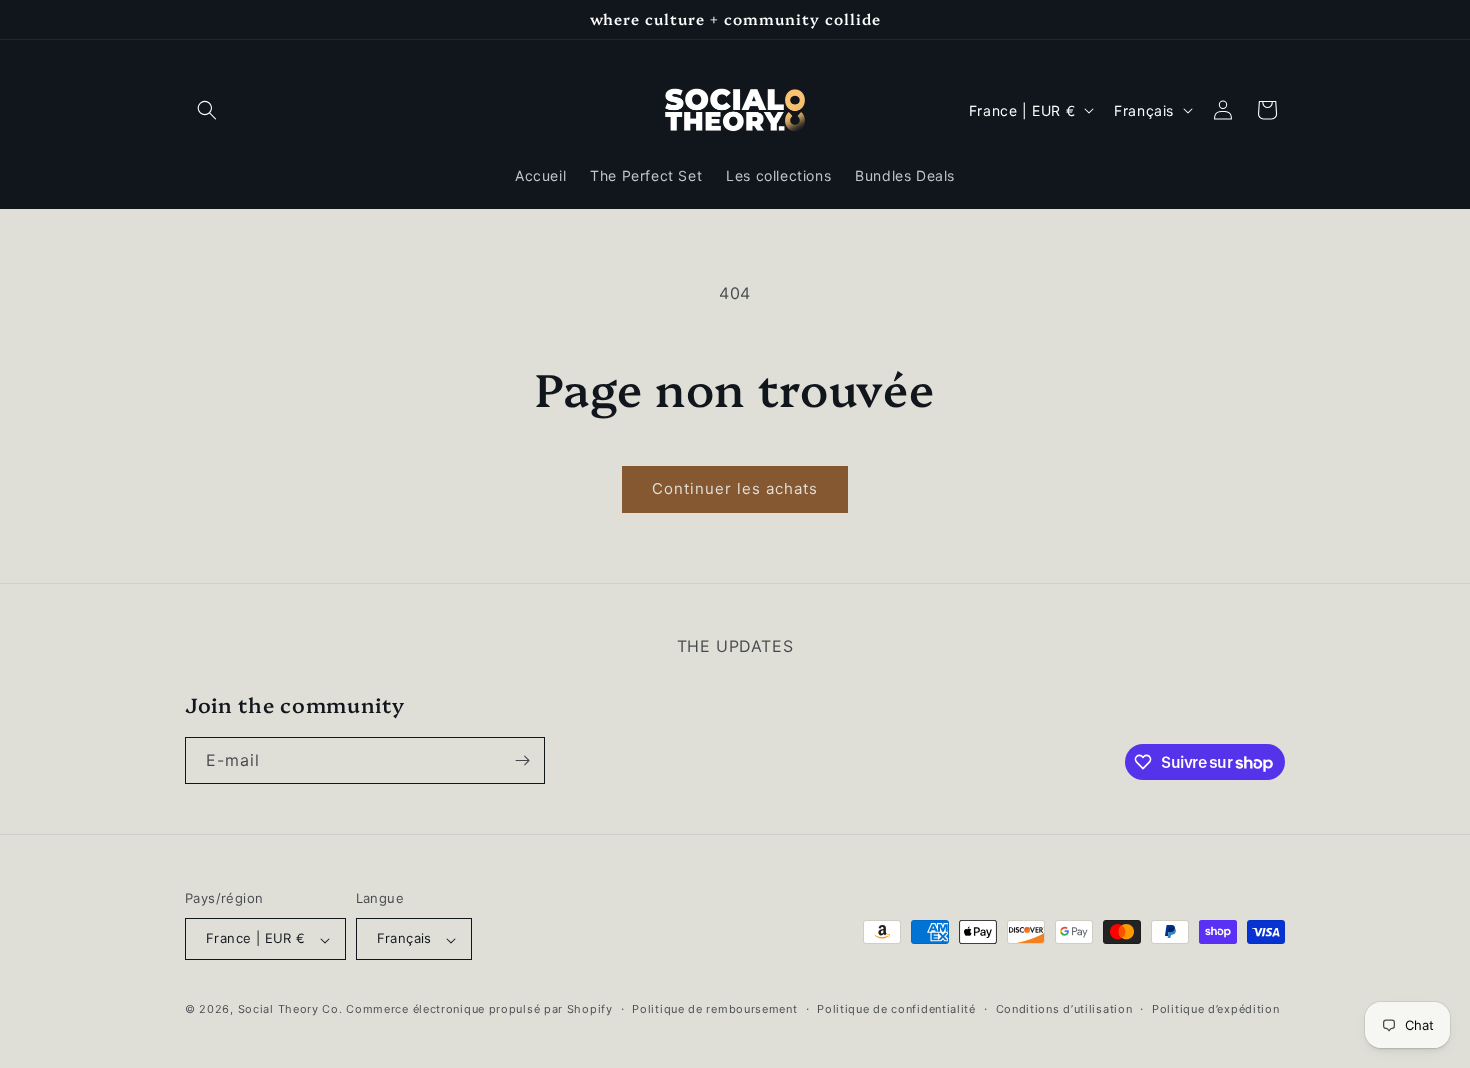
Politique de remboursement (714, 1009)
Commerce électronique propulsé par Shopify (479, 1010)
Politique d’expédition (1215, 1009)
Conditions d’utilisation (1064, 1009)
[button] (207, 110)
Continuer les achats (735, 488)
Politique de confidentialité (896, 1009)
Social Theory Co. (290, 1010)
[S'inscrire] (522, 760)
